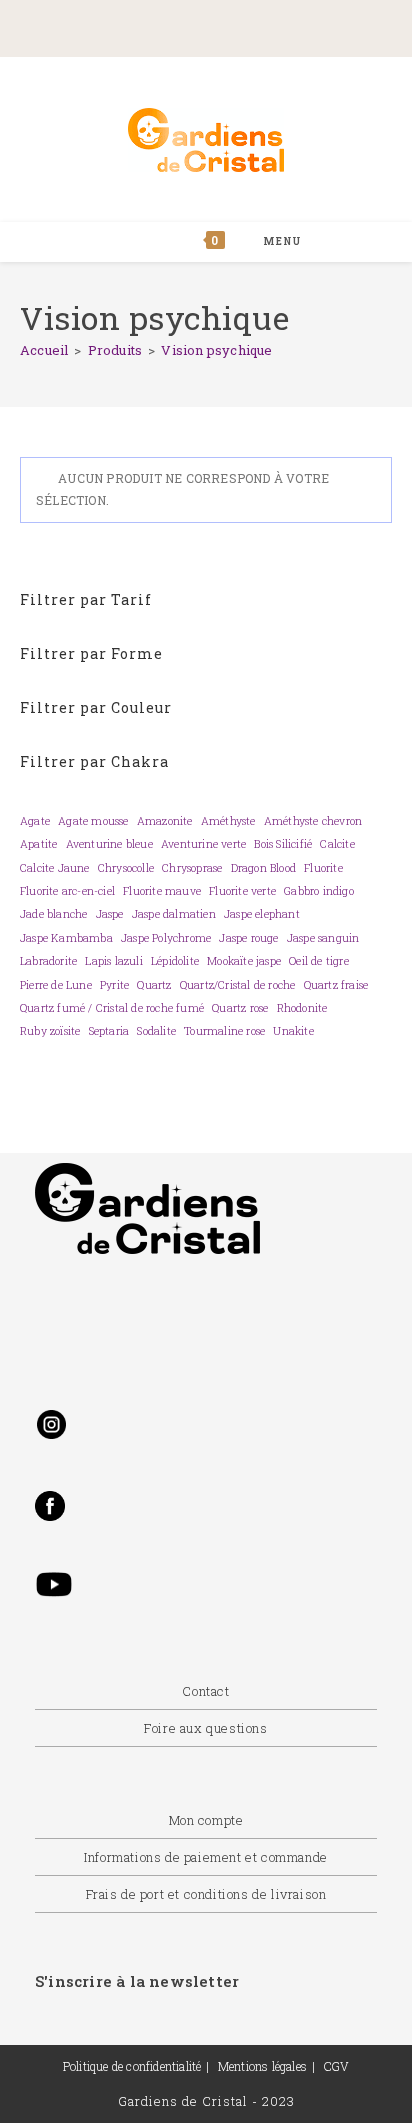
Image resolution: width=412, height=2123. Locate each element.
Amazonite (165, 821)
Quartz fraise (336, 985)
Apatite (38, 844)
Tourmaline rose (224, 1031)
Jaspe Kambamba (66, 938)
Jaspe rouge (248, 938)
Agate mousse (93, 821)
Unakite (293, 1031)
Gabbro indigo (319, 891)
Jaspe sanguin (323, 938)
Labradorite (48, 961)
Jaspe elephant (262, 914)
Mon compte (206, 1820)
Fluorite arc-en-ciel (67, 891)
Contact (205, 1691)
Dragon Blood (263, 868)
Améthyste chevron (313, 821)
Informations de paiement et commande (206, 1857)
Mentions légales (262, 2066)
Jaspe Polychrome (166, 938)
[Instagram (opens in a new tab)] (223, 26)
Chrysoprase (192, 868)
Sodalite (156, 1031)
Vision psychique (216, 350)
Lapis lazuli (113, 961)
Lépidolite (175, 961)
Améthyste (228, 821)
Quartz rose (240, 1008)
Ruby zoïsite (50, 1031)
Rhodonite (302, 1008)
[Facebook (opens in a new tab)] (135, 26)
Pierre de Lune (56, 985)
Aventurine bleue (109, 844)
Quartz (154, 985)
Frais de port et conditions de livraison (206, 1894)
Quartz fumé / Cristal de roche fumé (112, 1008)
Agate (35, 821)
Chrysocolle (126, 868)
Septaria (109, 1031)
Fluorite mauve (162, 891)
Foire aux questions (205, 1728)
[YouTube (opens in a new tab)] (294, 26)
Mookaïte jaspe (244, 961)
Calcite (337, 844)
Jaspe (110, 914)
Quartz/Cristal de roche (238, 985)
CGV (337, 2066)
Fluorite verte (242, 891)
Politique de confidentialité (132, 2066)
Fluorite (323, 868)
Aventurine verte (203, 844)
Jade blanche (53, 914)
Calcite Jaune (55, 868)
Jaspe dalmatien (174, 914)
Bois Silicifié (283, 844)
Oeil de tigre (319, 961)
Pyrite (114, 985)
